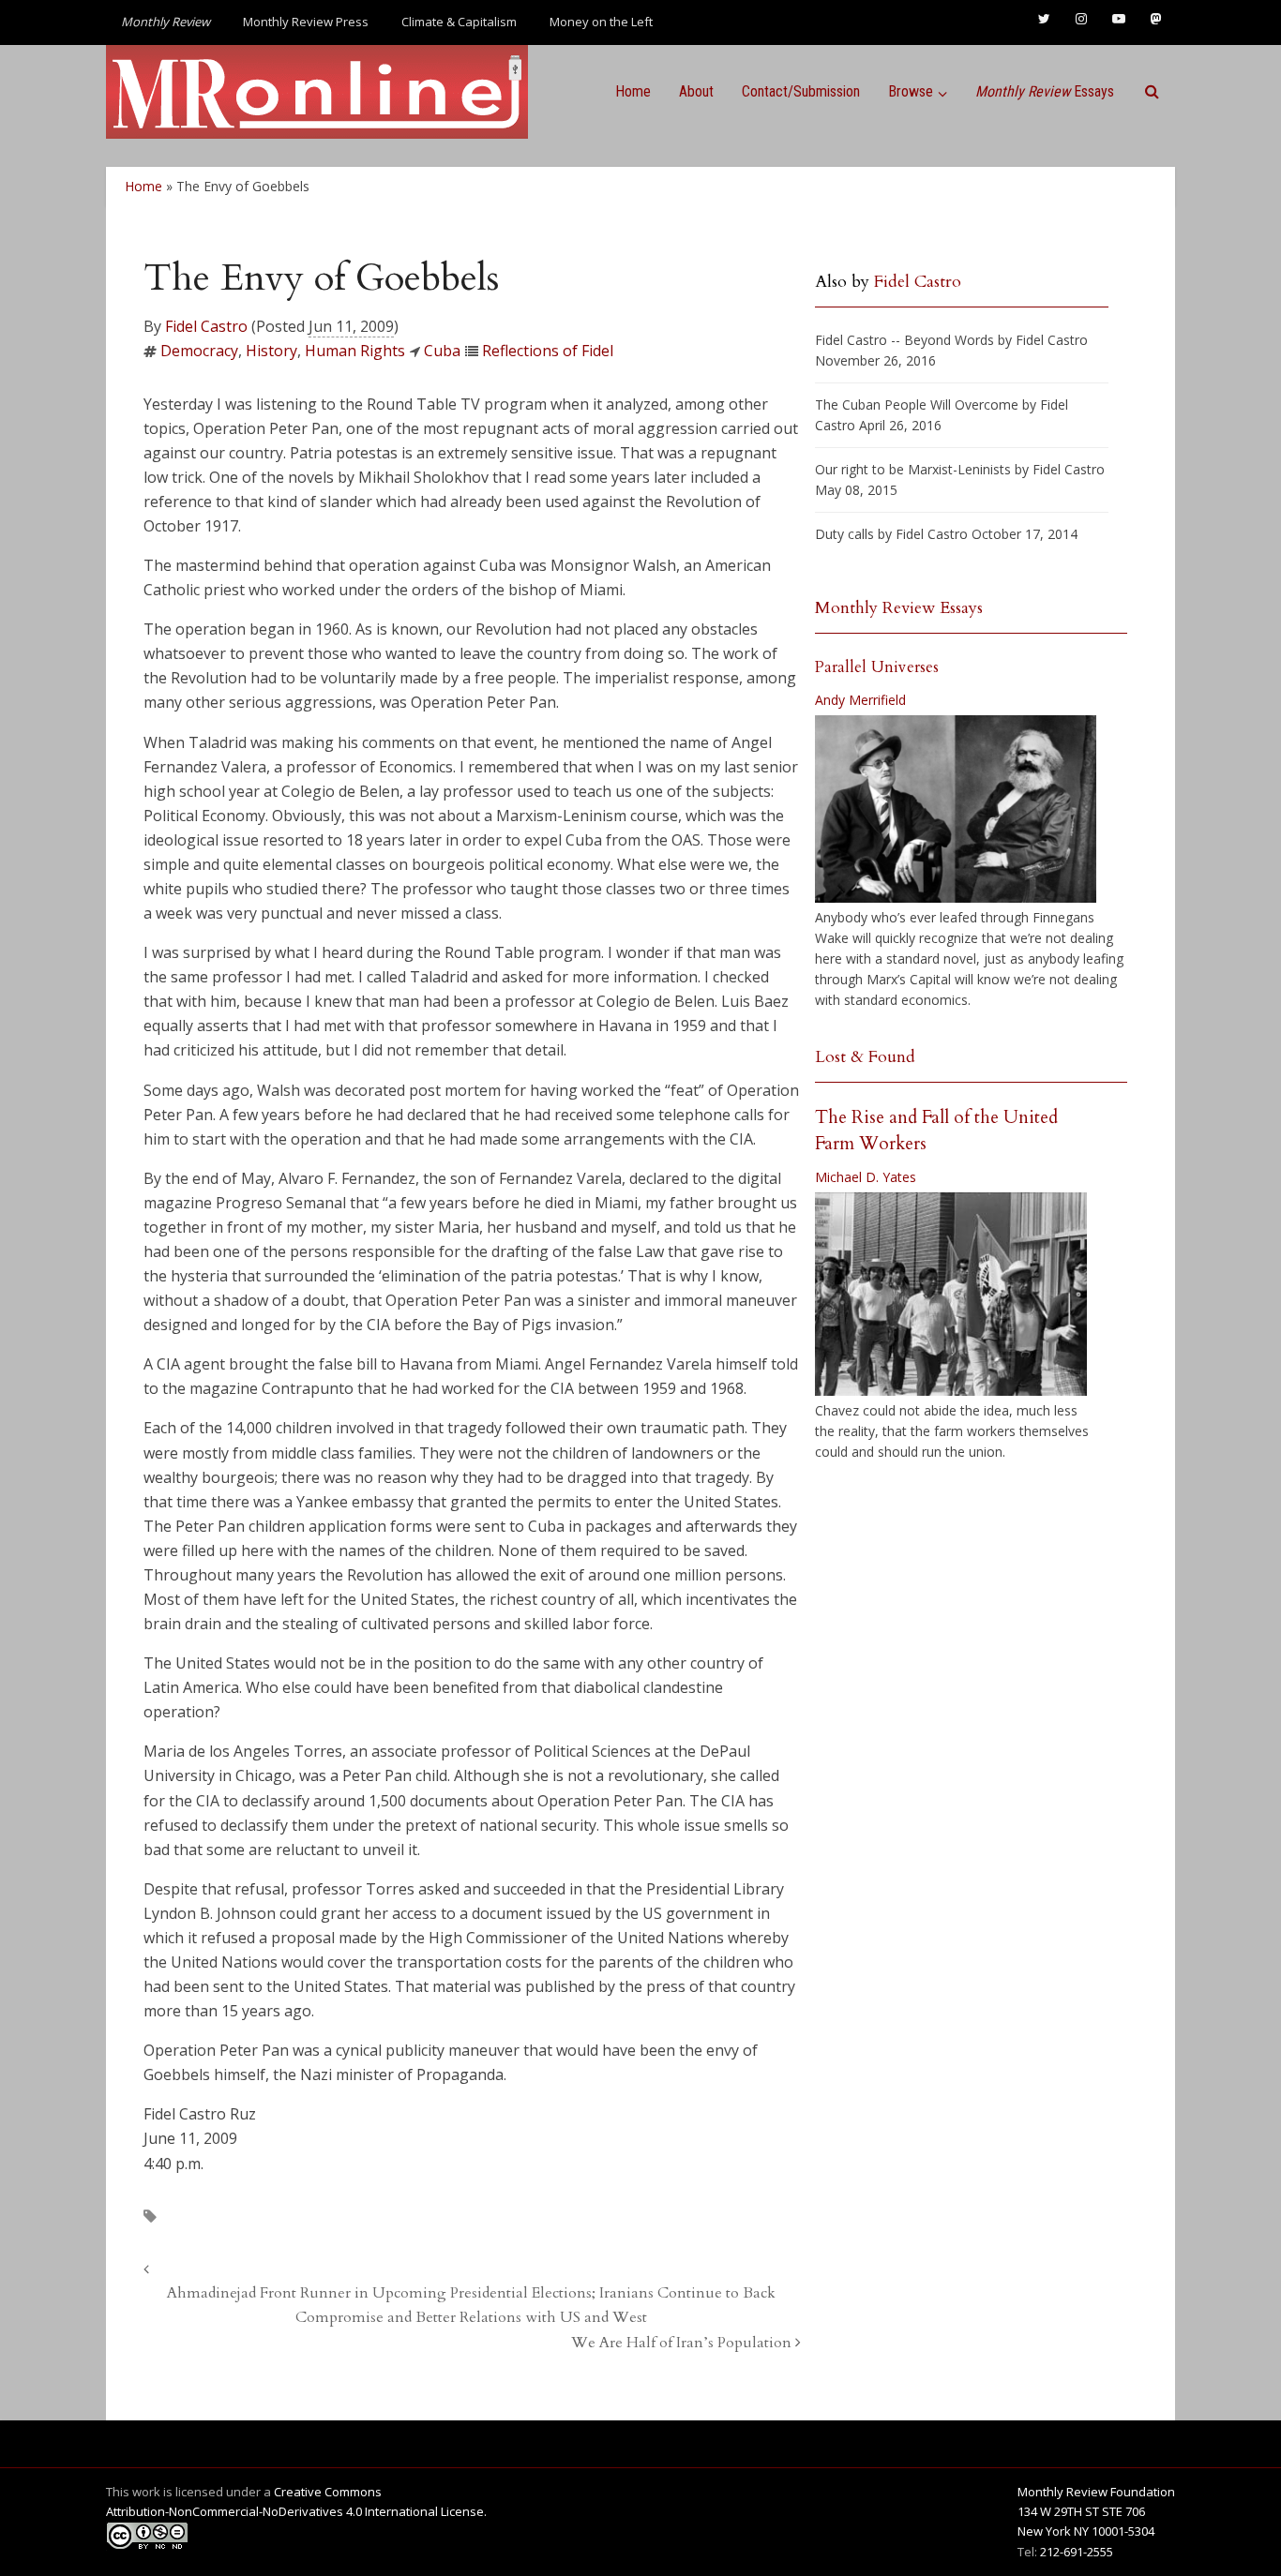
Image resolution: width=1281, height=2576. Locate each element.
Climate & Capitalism (459, 22)
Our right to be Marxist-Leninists (913, 469)
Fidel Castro (206, 326)
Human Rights (355, 351)
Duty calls (844, 534)
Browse (911, 91)
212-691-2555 (1077, 2552)
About (696, 91)
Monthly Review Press (306, 22)
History (271, 351)
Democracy (199, 351)
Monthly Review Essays (899, 608)
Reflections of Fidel (548, 351)
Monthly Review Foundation (1096, 2492)
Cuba (442, 351)
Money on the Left (601, 22)
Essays (1045, 91)
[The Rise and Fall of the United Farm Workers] (951, 1295)
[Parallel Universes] (956, 809)
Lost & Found (865, 1057)
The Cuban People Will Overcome (917, 404)
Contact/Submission (801, 91)
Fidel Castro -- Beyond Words (904, 340)
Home (633, 91)
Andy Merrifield (860, 700)
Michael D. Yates (866, 1177)
